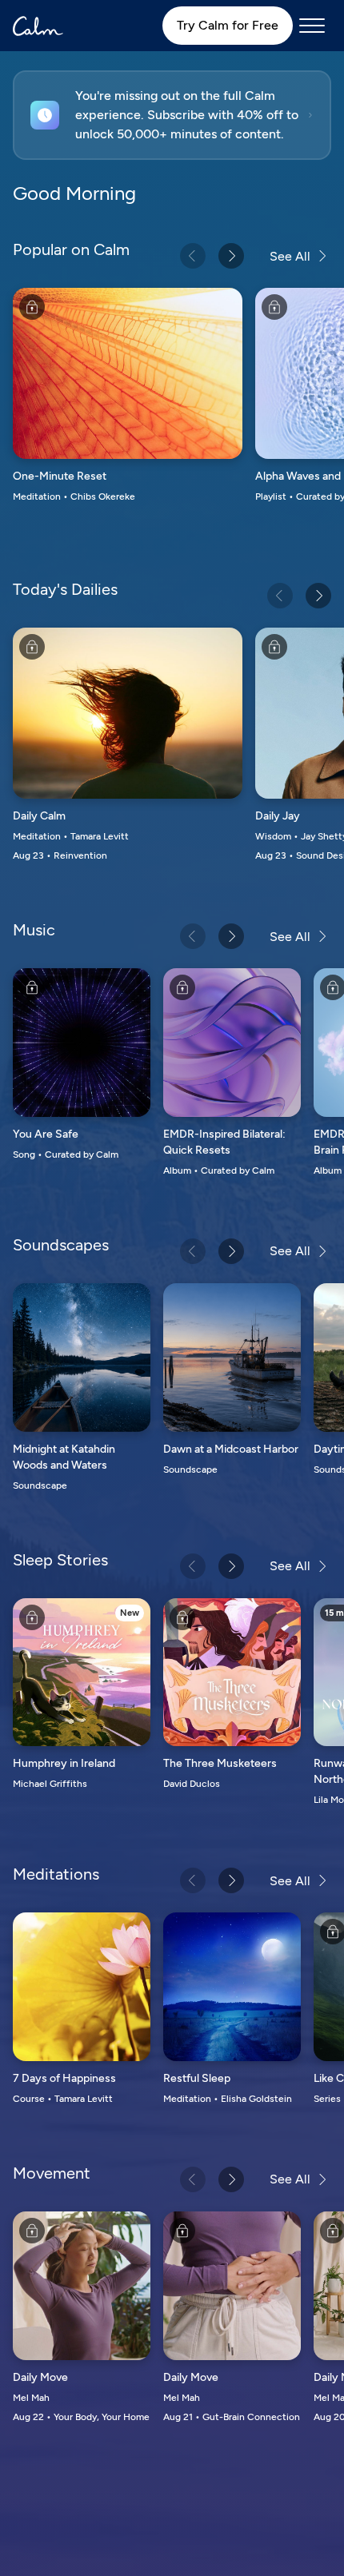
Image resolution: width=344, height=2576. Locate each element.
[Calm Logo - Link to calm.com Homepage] (38, 26)
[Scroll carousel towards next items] (231, 256)
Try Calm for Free (228, 25)
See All (290, 256)
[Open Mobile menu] (312, 26)
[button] (172, 115)
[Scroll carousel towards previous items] (193, 256)
